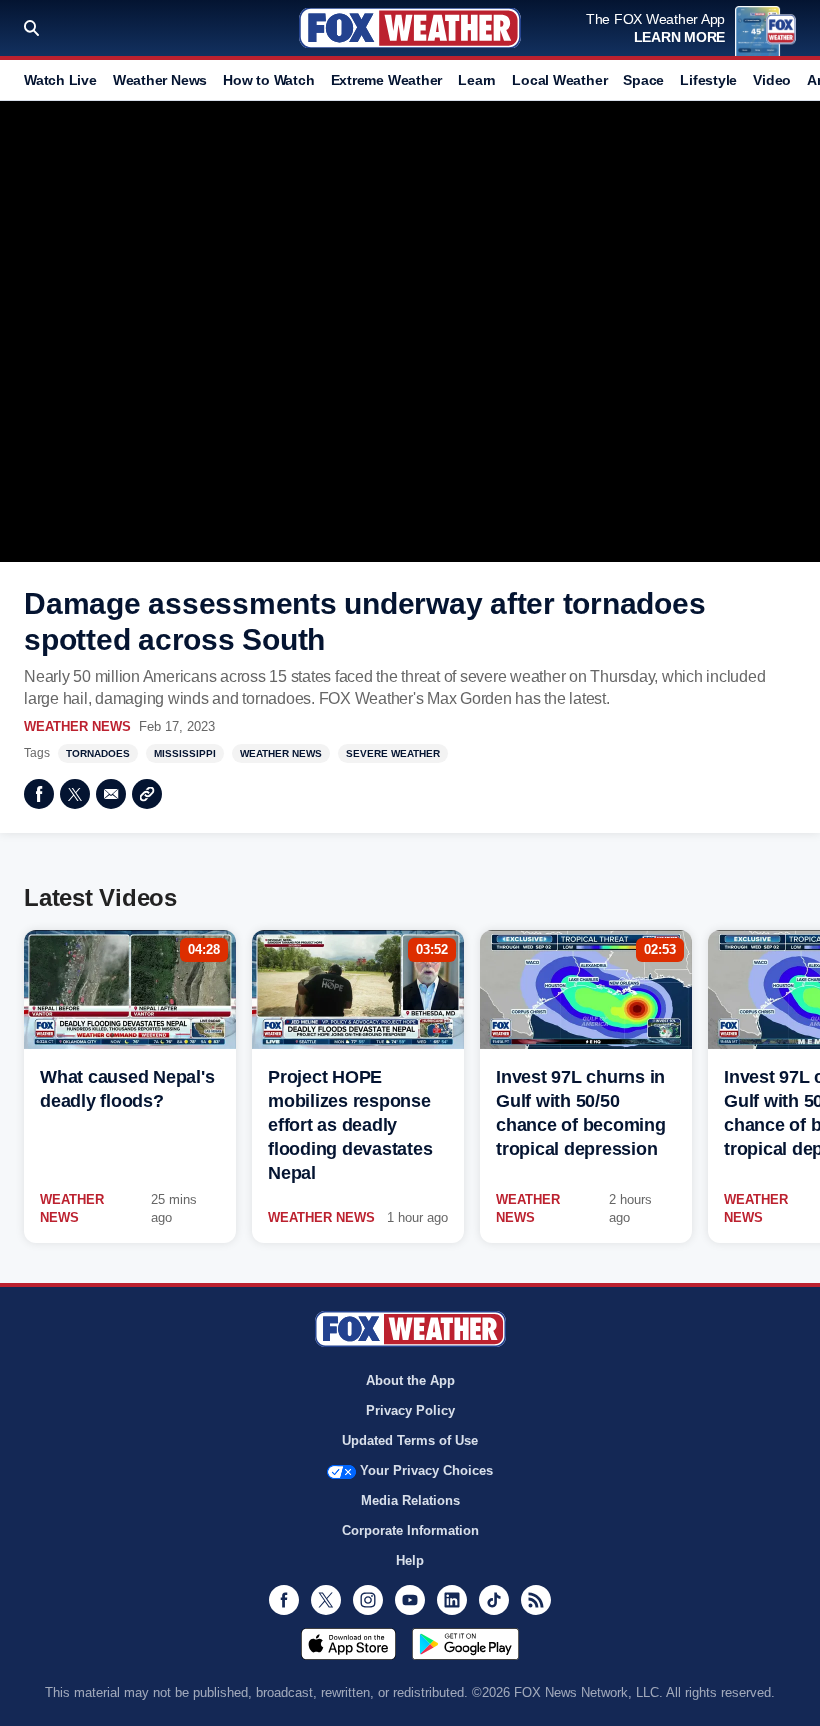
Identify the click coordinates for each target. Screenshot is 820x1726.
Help (410, 1560)
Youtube (410, 1600)
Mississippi (185, 753)
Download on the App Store (348, 1644)
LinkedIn (452, 1600)
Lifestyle (708, 80)
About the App (410, 1380)
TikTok (494, 1600)
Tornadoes (98, 753)
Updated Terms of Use (410, 1440)
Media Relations (410, 1500)
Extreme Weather (387, 80)
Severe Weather (393, 753)
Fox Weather (410, 28)
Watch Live (60, 80)
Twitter (75, 794)
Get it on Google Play (465, 1644)
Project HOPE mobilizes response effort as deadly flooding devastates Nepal (350, 1125)
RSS (536, 1600)
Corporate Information (410, 1530)
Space (643, 80)
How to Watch (268, 80)
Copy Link (147, 794)
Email (111, 794)
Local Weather (559, 80)
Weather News (160, 80)
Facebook (39, 794)
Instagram (368, 1600)
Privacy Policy (410, 1410)
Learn (477, 80)
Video (772, 80)
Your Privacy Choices (426, 1470)
